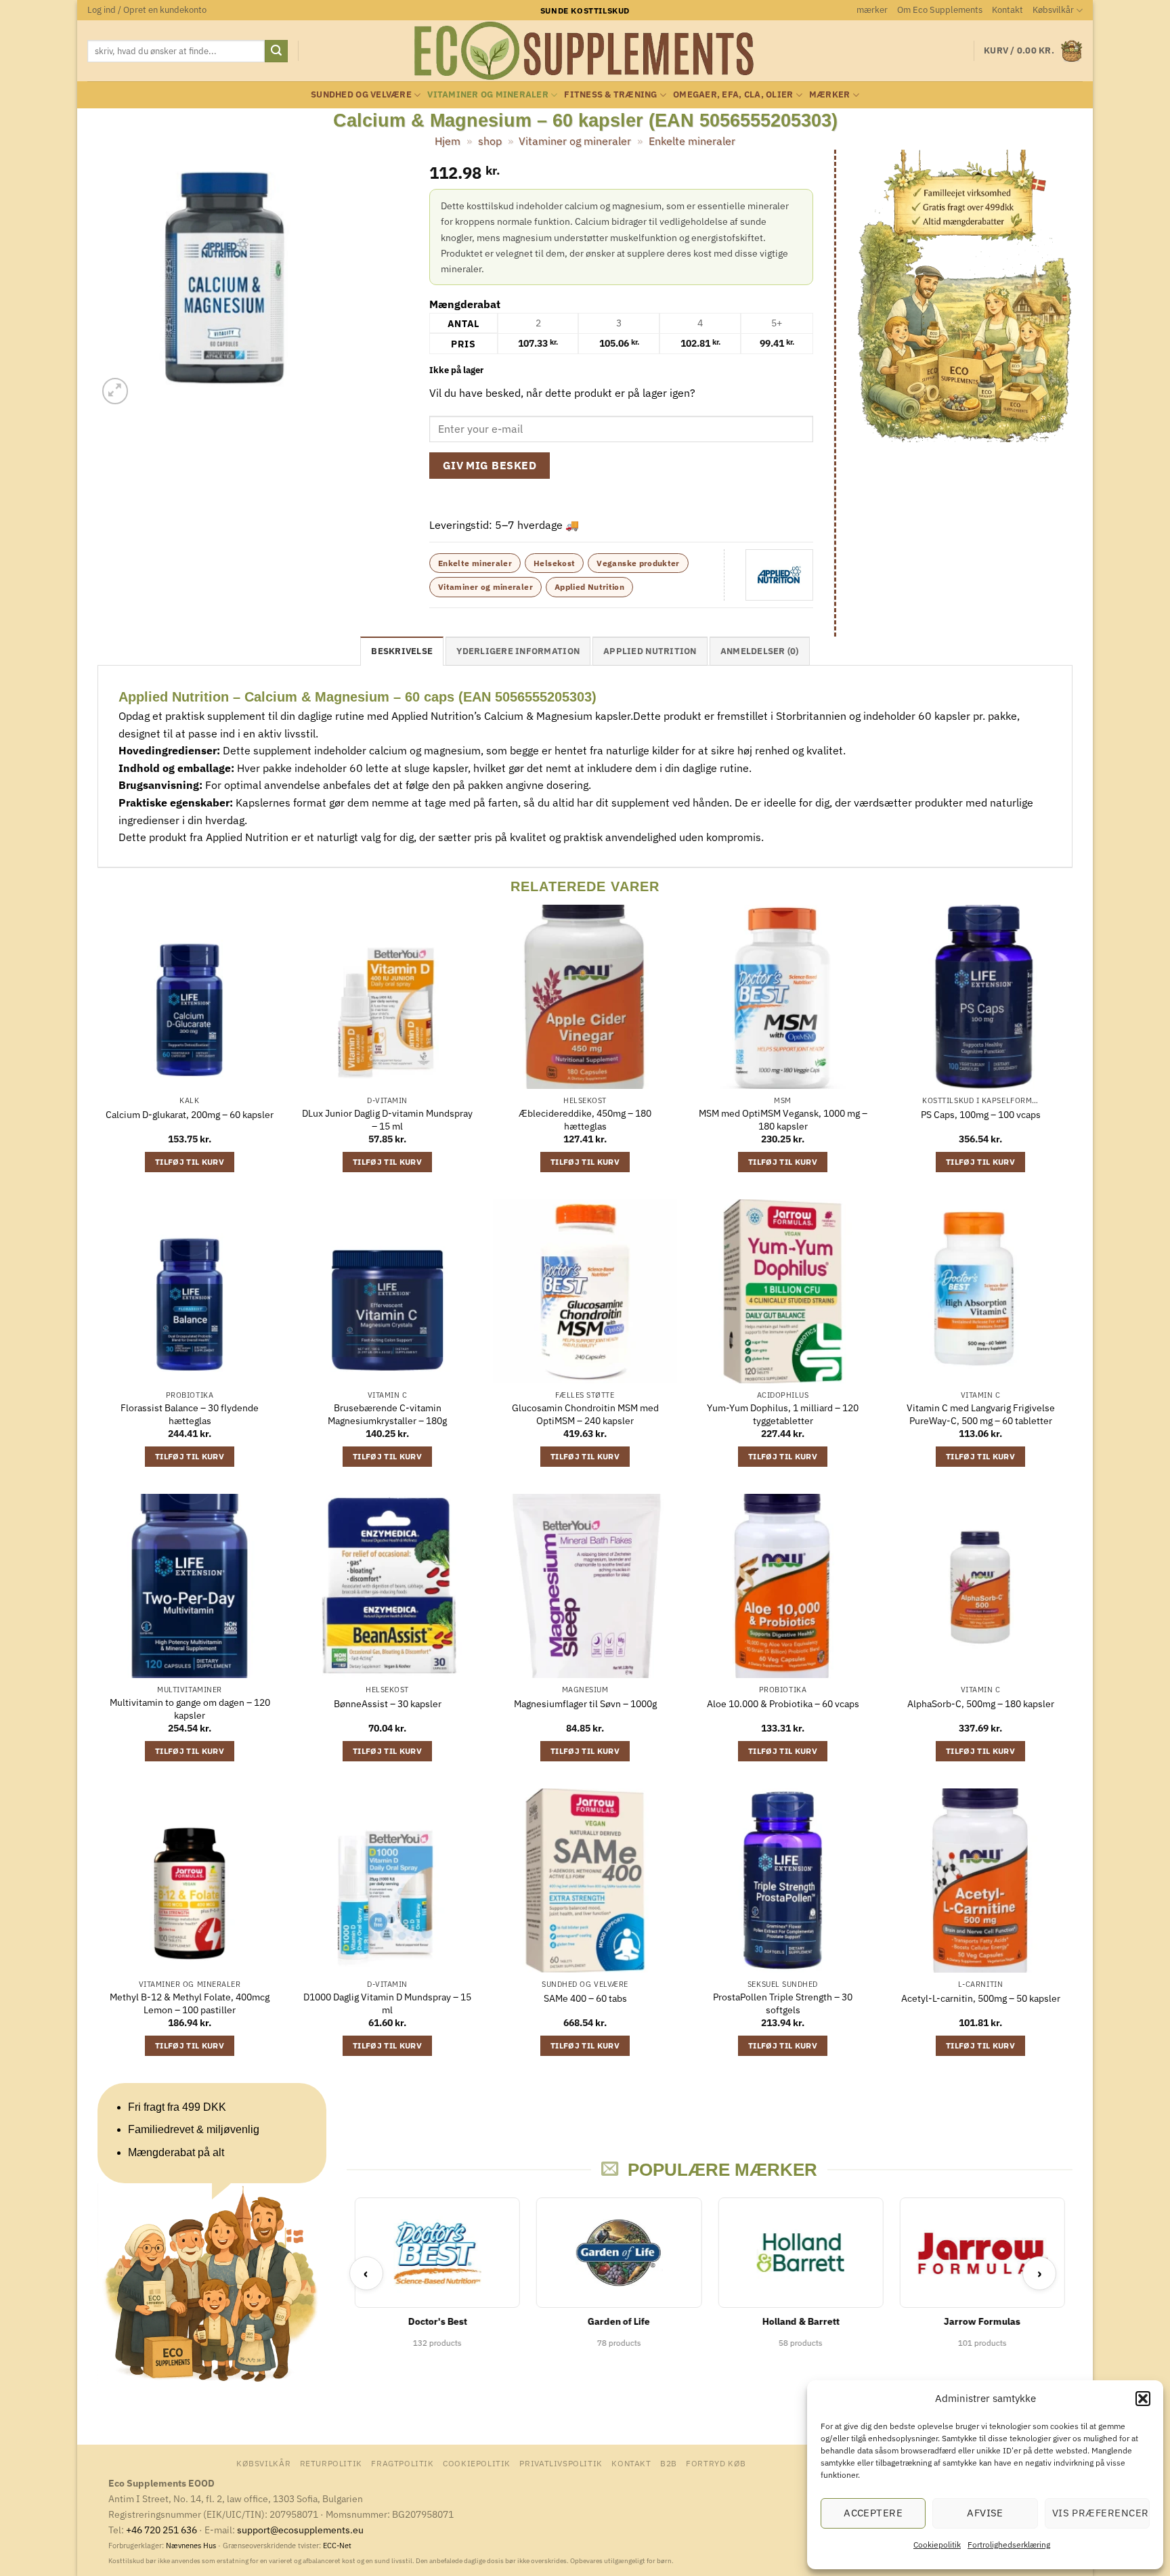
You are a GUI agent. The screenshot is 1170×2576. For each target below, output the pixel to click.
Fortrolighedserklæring (1009, 2545)
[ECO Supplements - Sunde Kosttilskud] (585, 51)
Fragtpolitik (402, 2463)
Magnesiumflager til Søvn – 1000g (585, 1704)
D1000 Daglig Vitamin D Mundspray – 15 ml (387, 2003)
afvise (985, 2513)
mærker (872, 10)
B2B (669, 2463)
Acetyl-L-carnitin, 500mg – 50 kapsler (981, 1998)
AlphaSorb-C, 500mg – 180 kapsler (981, 1704)
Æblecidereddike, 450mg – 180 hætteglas (585, 1120)
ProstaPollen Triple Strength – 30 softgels (783, 2003)
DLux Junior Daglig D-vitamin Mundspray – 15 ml (387, 1120)
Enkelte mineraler (692, 141)
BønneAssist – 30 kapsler (388, 1704)
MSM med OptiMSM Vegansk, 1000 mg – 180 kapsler (783, 1120)
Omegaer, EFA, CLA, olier (733, 94)
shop (490, 141)
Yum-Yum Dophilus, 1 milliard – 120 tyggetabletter (783, 1414)
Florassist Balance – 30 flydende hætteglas (190, 1414)
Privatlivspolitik (561, 2463)
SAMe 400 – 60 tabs (585, 1998)
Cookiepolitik (937, 2545)
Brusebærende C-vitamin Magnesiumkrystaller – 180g (387, 1414)
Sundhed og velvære (361, 94)
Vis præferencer (1101, 2513)
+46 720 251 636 (161, 2530)
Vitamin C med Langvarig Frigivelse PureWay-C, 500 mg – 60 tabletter (981, 1414)
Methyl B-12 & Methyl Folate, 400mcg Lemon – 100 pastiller (190, 2003)
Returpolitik (331, 2463)
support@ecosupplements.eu (300, 2530)
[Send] (276, 51)
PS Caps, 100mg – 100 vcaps (981, 1115)
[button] (1143, 2399)
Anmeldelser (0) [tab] (760, 651)
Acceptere (873, 2513)
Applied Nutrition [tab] (650, 651)
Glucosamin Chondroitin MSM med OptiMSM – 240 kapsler (585, 1414)
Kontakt (1007, 10)
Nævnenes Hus (192, 2546)
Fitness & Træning (610, 94)
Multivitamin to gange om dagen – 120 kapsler (190, 1709)
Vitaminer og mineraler (488, 94)
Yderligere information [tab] (518, 651)
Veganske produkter (638, 563)
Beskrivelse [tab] (402, 651)
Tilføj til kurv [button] (190, 1162)
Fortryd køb (716, 2463)
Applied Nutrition (589, 587)
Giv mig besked (490, 465)
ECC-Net (337, 2546)
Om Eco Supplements (940, 10)
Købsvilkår (1053, 10)
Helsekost (554, 563)
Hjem (448, 141)
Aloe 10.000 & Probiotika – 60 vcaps (783, 1704)
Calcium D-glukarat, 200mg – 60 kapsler (190, 1115)
